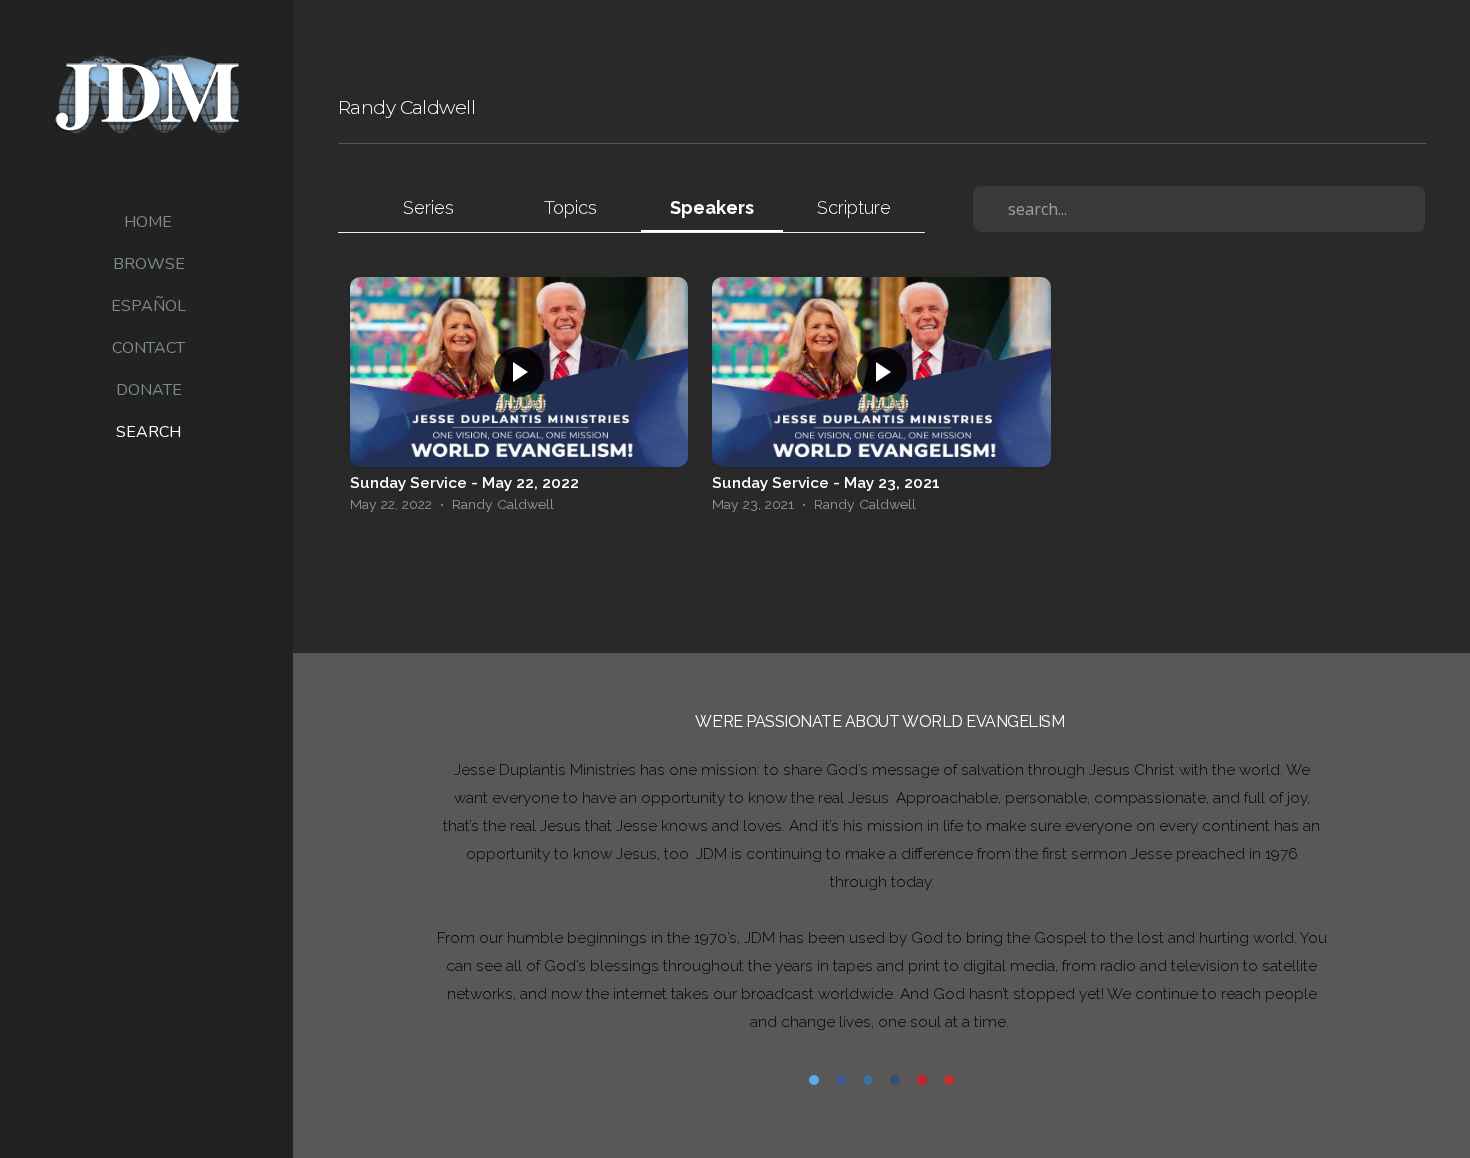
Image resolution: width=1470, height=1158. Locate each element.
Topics (570, 207)
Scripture (854, 207)
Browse (149, 264)
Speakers (712, 207)
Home (148, 222)
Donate (149, 390)
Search (148, 432)
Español (148, 306)
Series (428, 207)
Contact (148, 348)
